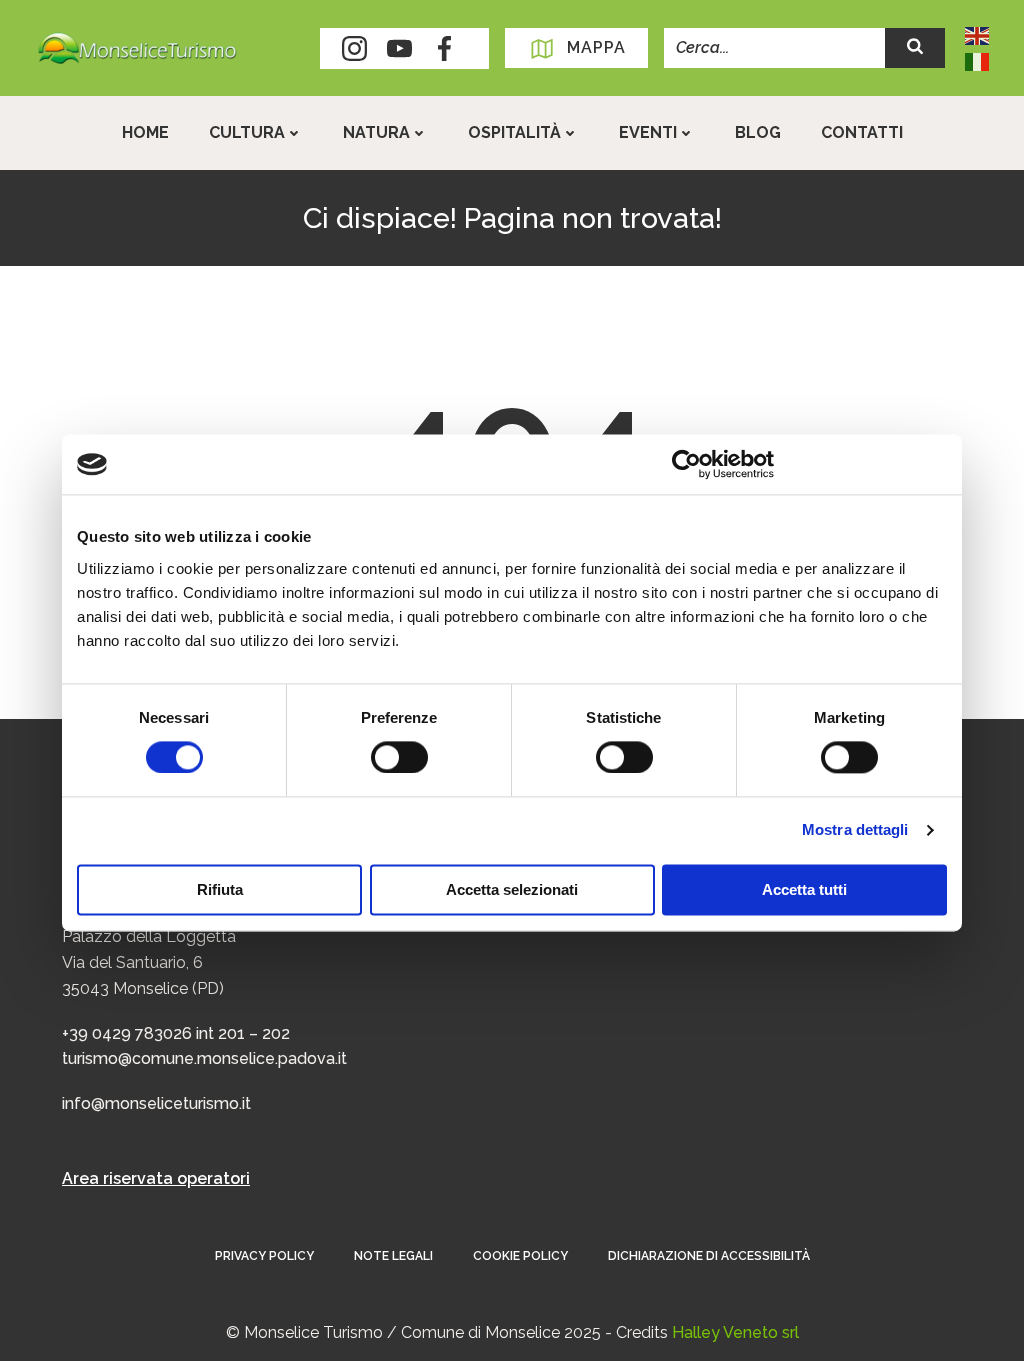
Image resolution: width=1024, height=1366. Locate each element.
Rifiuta (220, 890)
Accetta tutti (804, 890)
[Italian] (978, 60)
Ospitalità (514, 132)
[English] (978, 34)
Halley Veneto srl (735, 1332)
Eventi (648, 132)
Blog (758, 132)
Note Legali (393, 1256)
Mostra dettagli (855, 830)
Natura (376, 132)
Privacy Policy (264, 1256)
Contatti (862, 132)
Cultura (247, 132)
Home (145, 132)
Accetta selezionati (512, 890)
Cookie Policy (520, 1256)
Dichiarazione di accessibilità (709, 1256)
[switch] (399, 755)
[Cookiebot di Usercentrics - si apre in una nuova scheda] (686, 464)
